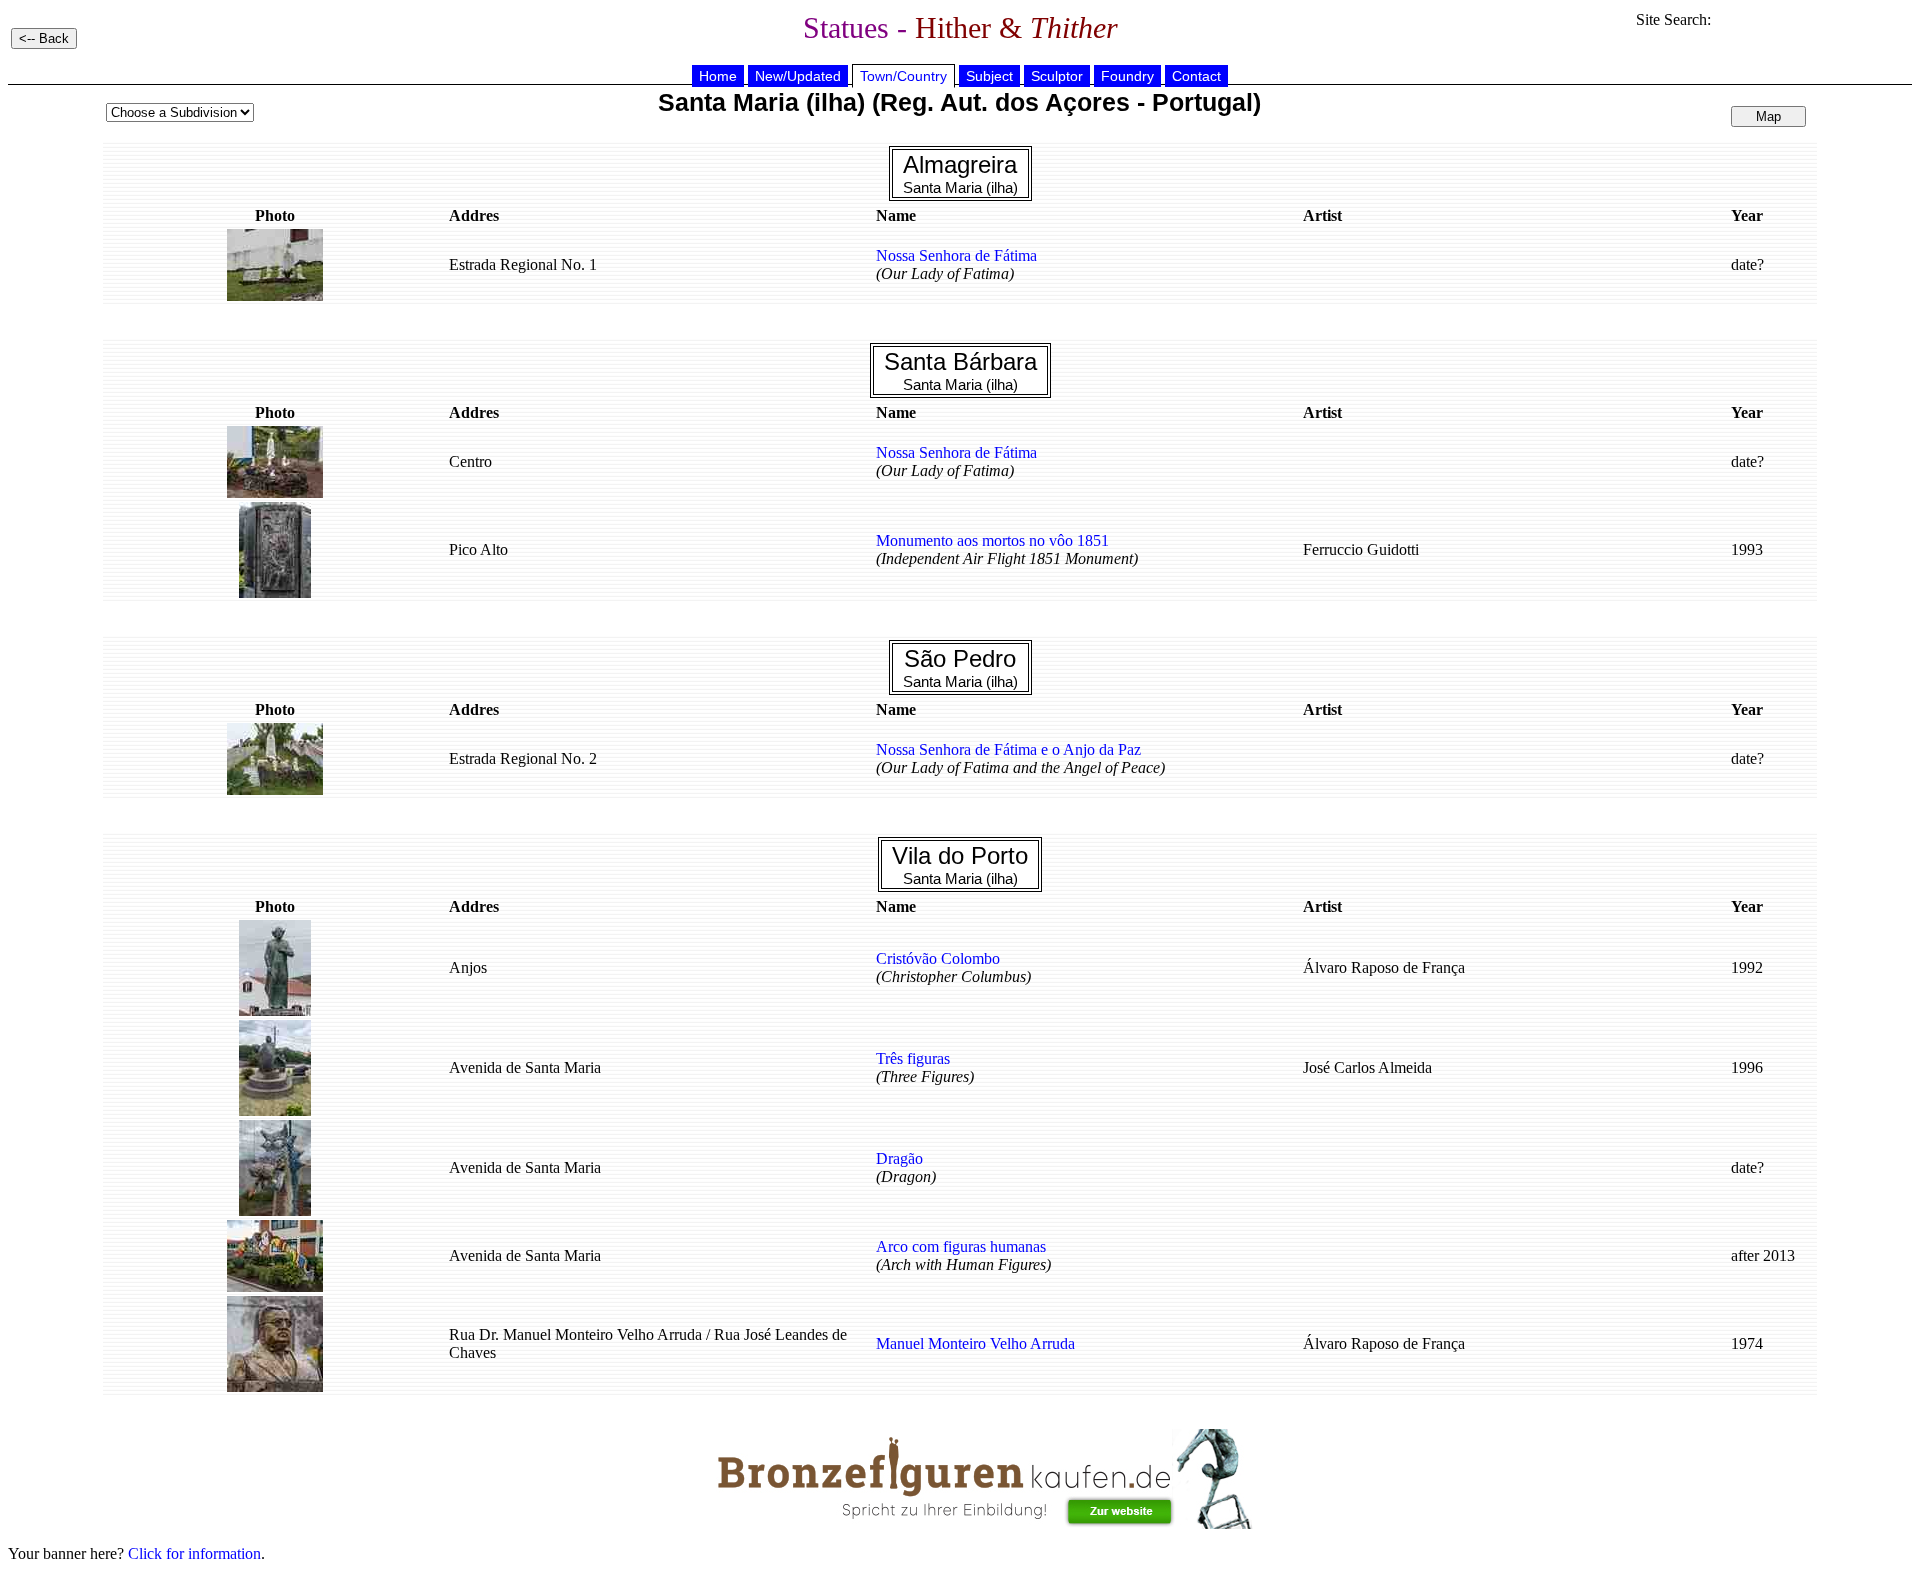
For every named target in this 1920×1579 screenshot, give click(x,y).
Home (718, 76)
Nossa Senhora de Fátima (956, 255)
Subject (989, 76)
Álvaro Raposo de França (1384, 967)
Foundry (1127, 76)
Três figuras (913, 1058)
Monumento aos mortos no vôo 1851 (992, 540)
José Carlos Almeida (1367, 1067)
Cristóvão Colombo (938, 958)
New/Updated (798, 76)
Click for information (194, 1553)
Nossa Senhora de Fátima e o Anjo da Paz (1008, 749)
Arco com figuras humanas (961, 1246)
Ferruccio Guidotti (1361, 549)
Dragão (899, 1158)
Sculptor (1057, 76)
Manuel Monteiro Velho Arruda (975, 1343)
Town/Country (903, 76)
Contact (1196, 76)
